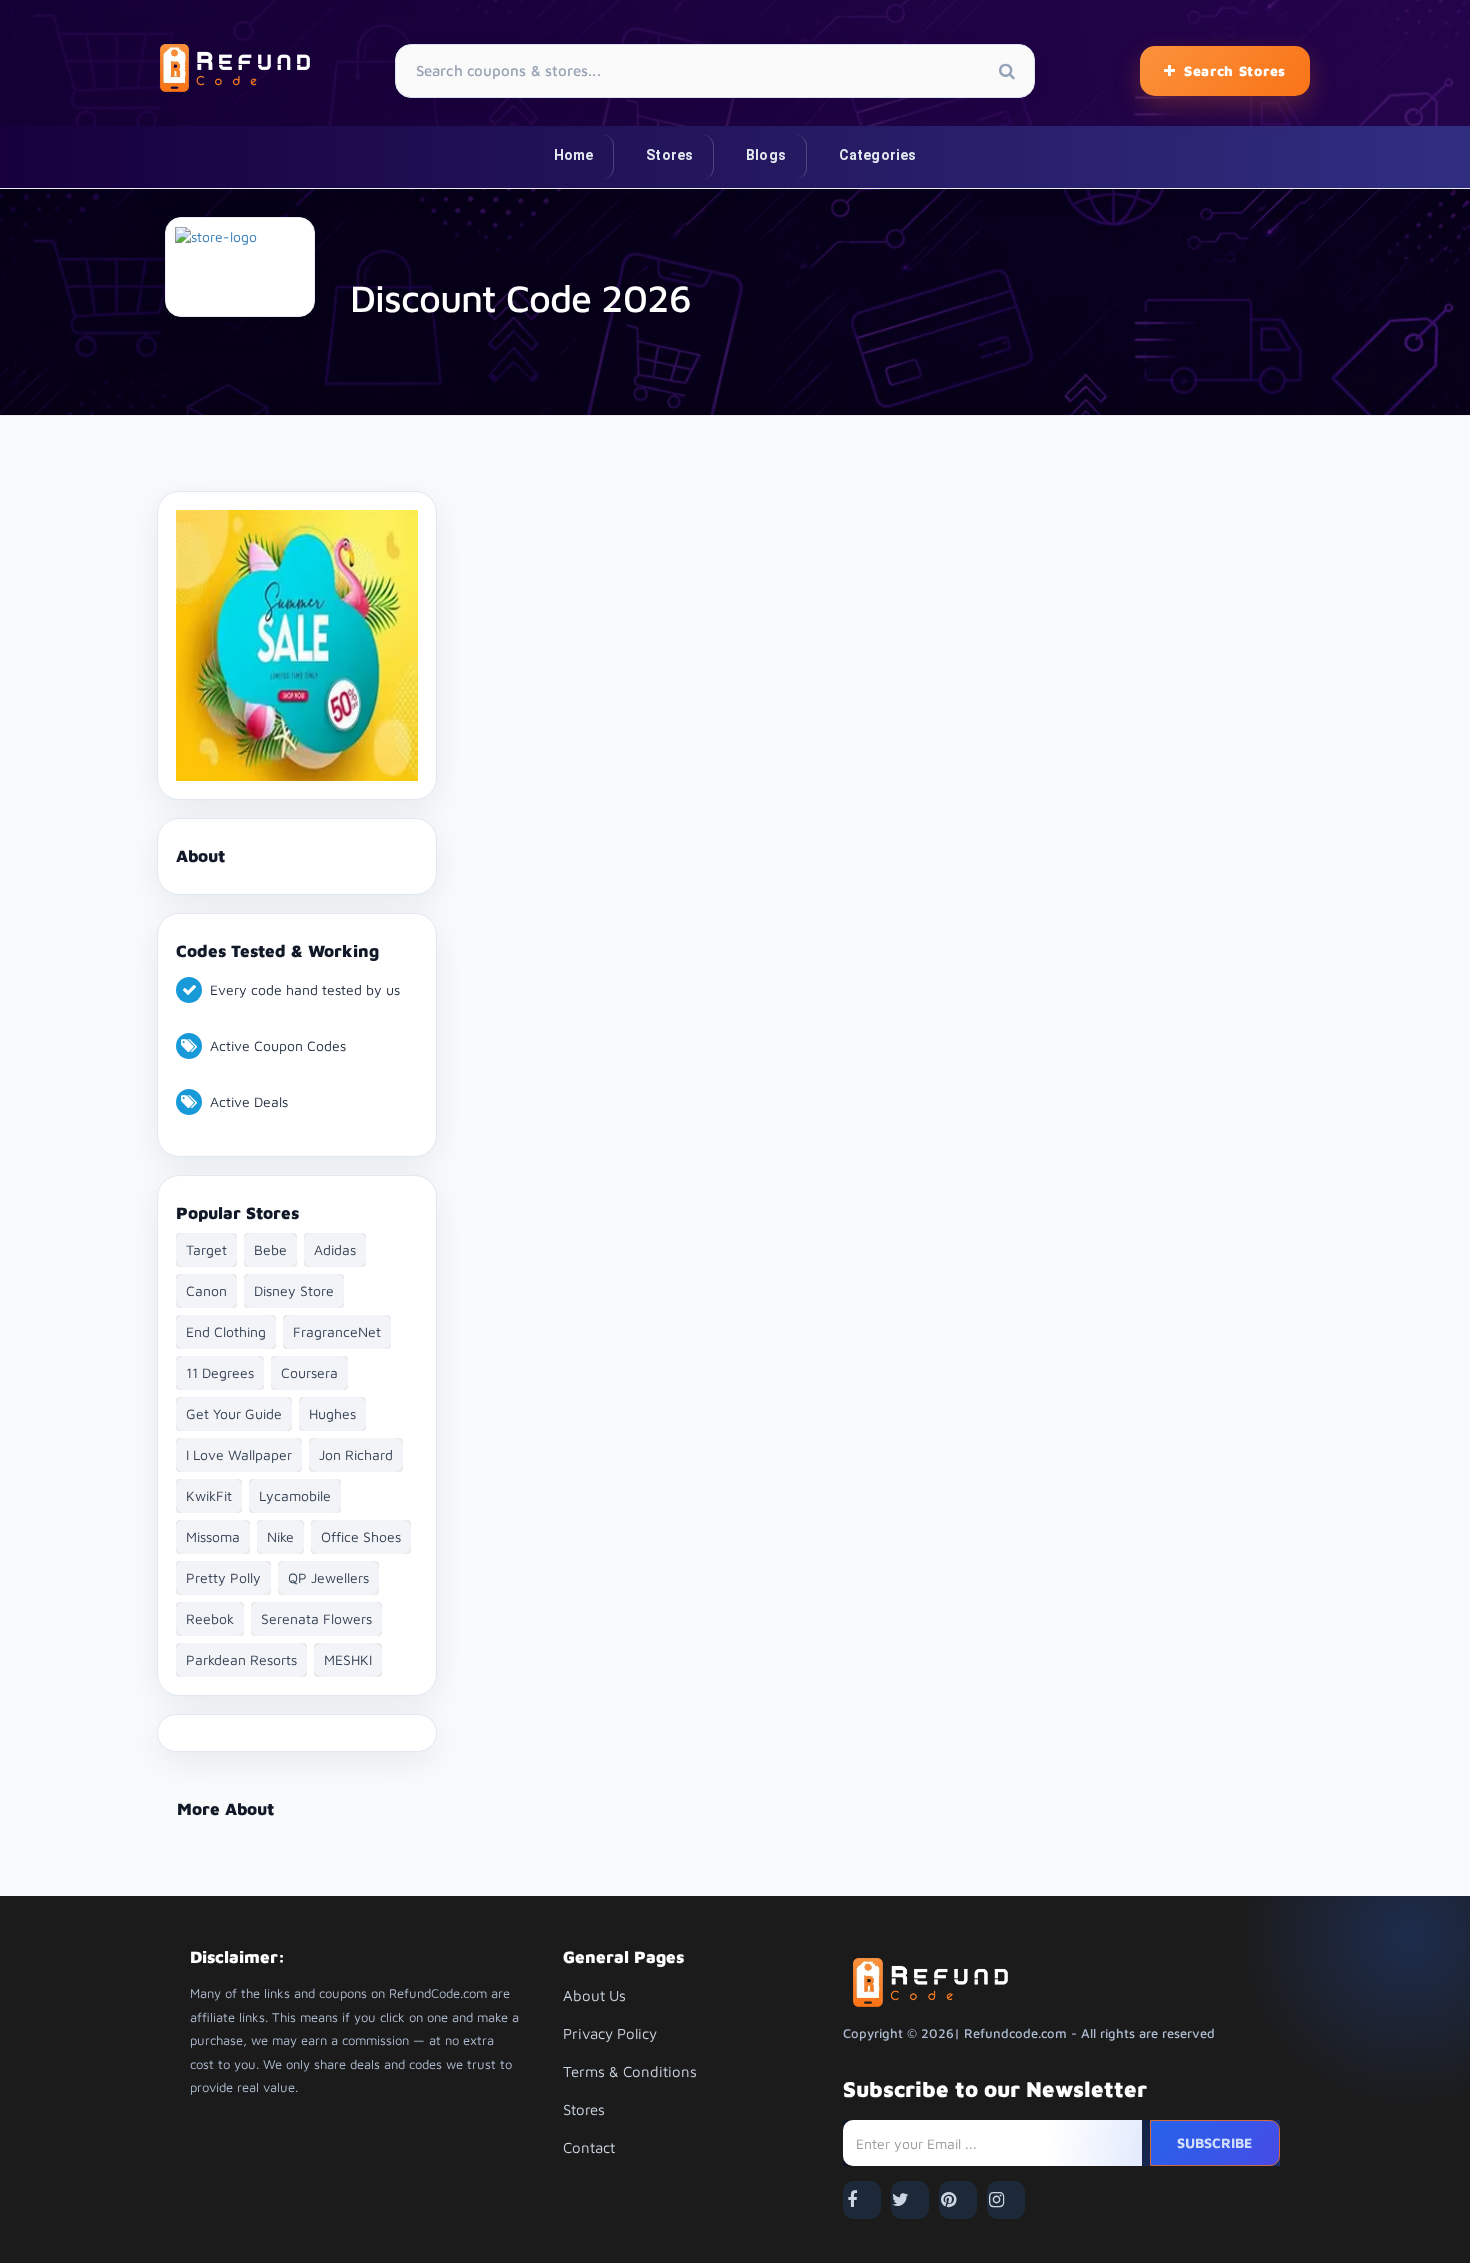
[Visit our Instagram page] (1006, 2200)
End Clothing (226, 1331)
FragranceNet (337, 1331)
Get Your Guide (234, 1413)
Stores (669, 155)
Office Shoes (361, 1536)
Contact (589, 2147)
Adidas (335, 1249)
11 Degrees (220, 1372)
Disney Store (294, 1290)
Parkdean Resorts (241, 1659)
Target (206, 1249)
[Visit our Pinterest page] (958, 2200)
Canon (206, 1290)
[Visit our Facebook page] (862, 2200)
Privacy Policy (610, 2033)
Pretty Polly (223, 1577)
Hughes (332, 1413)
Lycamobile (295, 1495)
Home (574, 155)
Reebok (210, 1618)
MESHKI (348, 1659)
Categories (877, 155)
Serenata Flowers (316, 1618)
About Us (594, 1995)
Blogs (766, 155)
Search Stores (1235, 70)
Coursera (309, 1372)
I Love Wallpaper (239, 1454)
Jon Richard (356, 1454)
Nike (280, 1536)
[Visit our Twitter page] (910, 2200)
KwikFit (209, 1495)
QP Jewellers (328, 1577)
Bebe (270, 1249)
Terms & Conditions (630, 2071)
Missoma (213, 1536)
